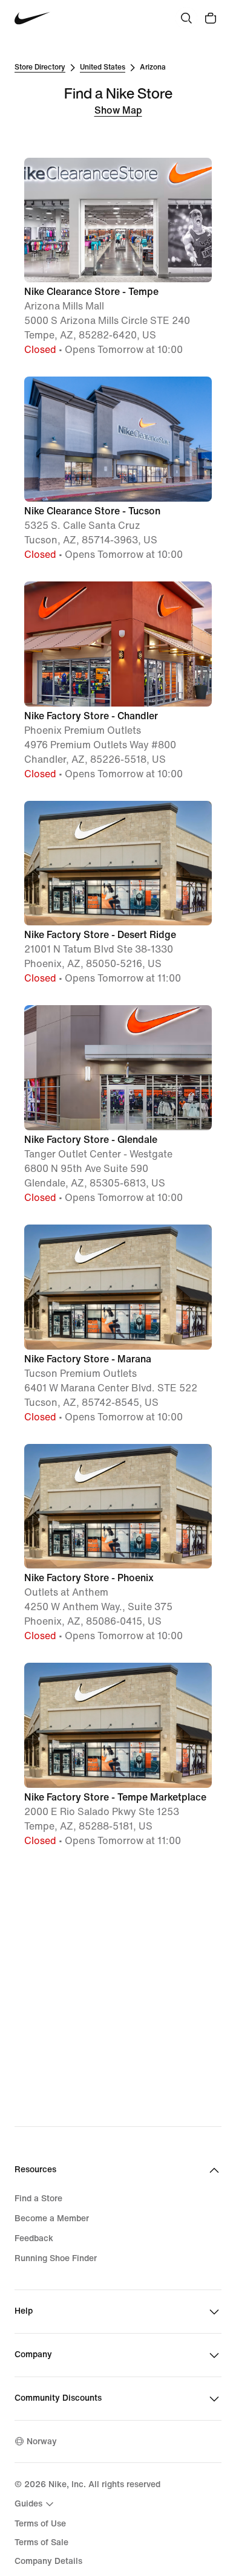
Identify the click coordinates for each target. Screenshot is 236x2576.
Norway (42, 2442)
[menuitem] (36, 2504)
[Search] (186, 18)
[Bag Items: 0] (211, 18)
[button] (118, 258)
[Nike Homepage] (32, 18)
